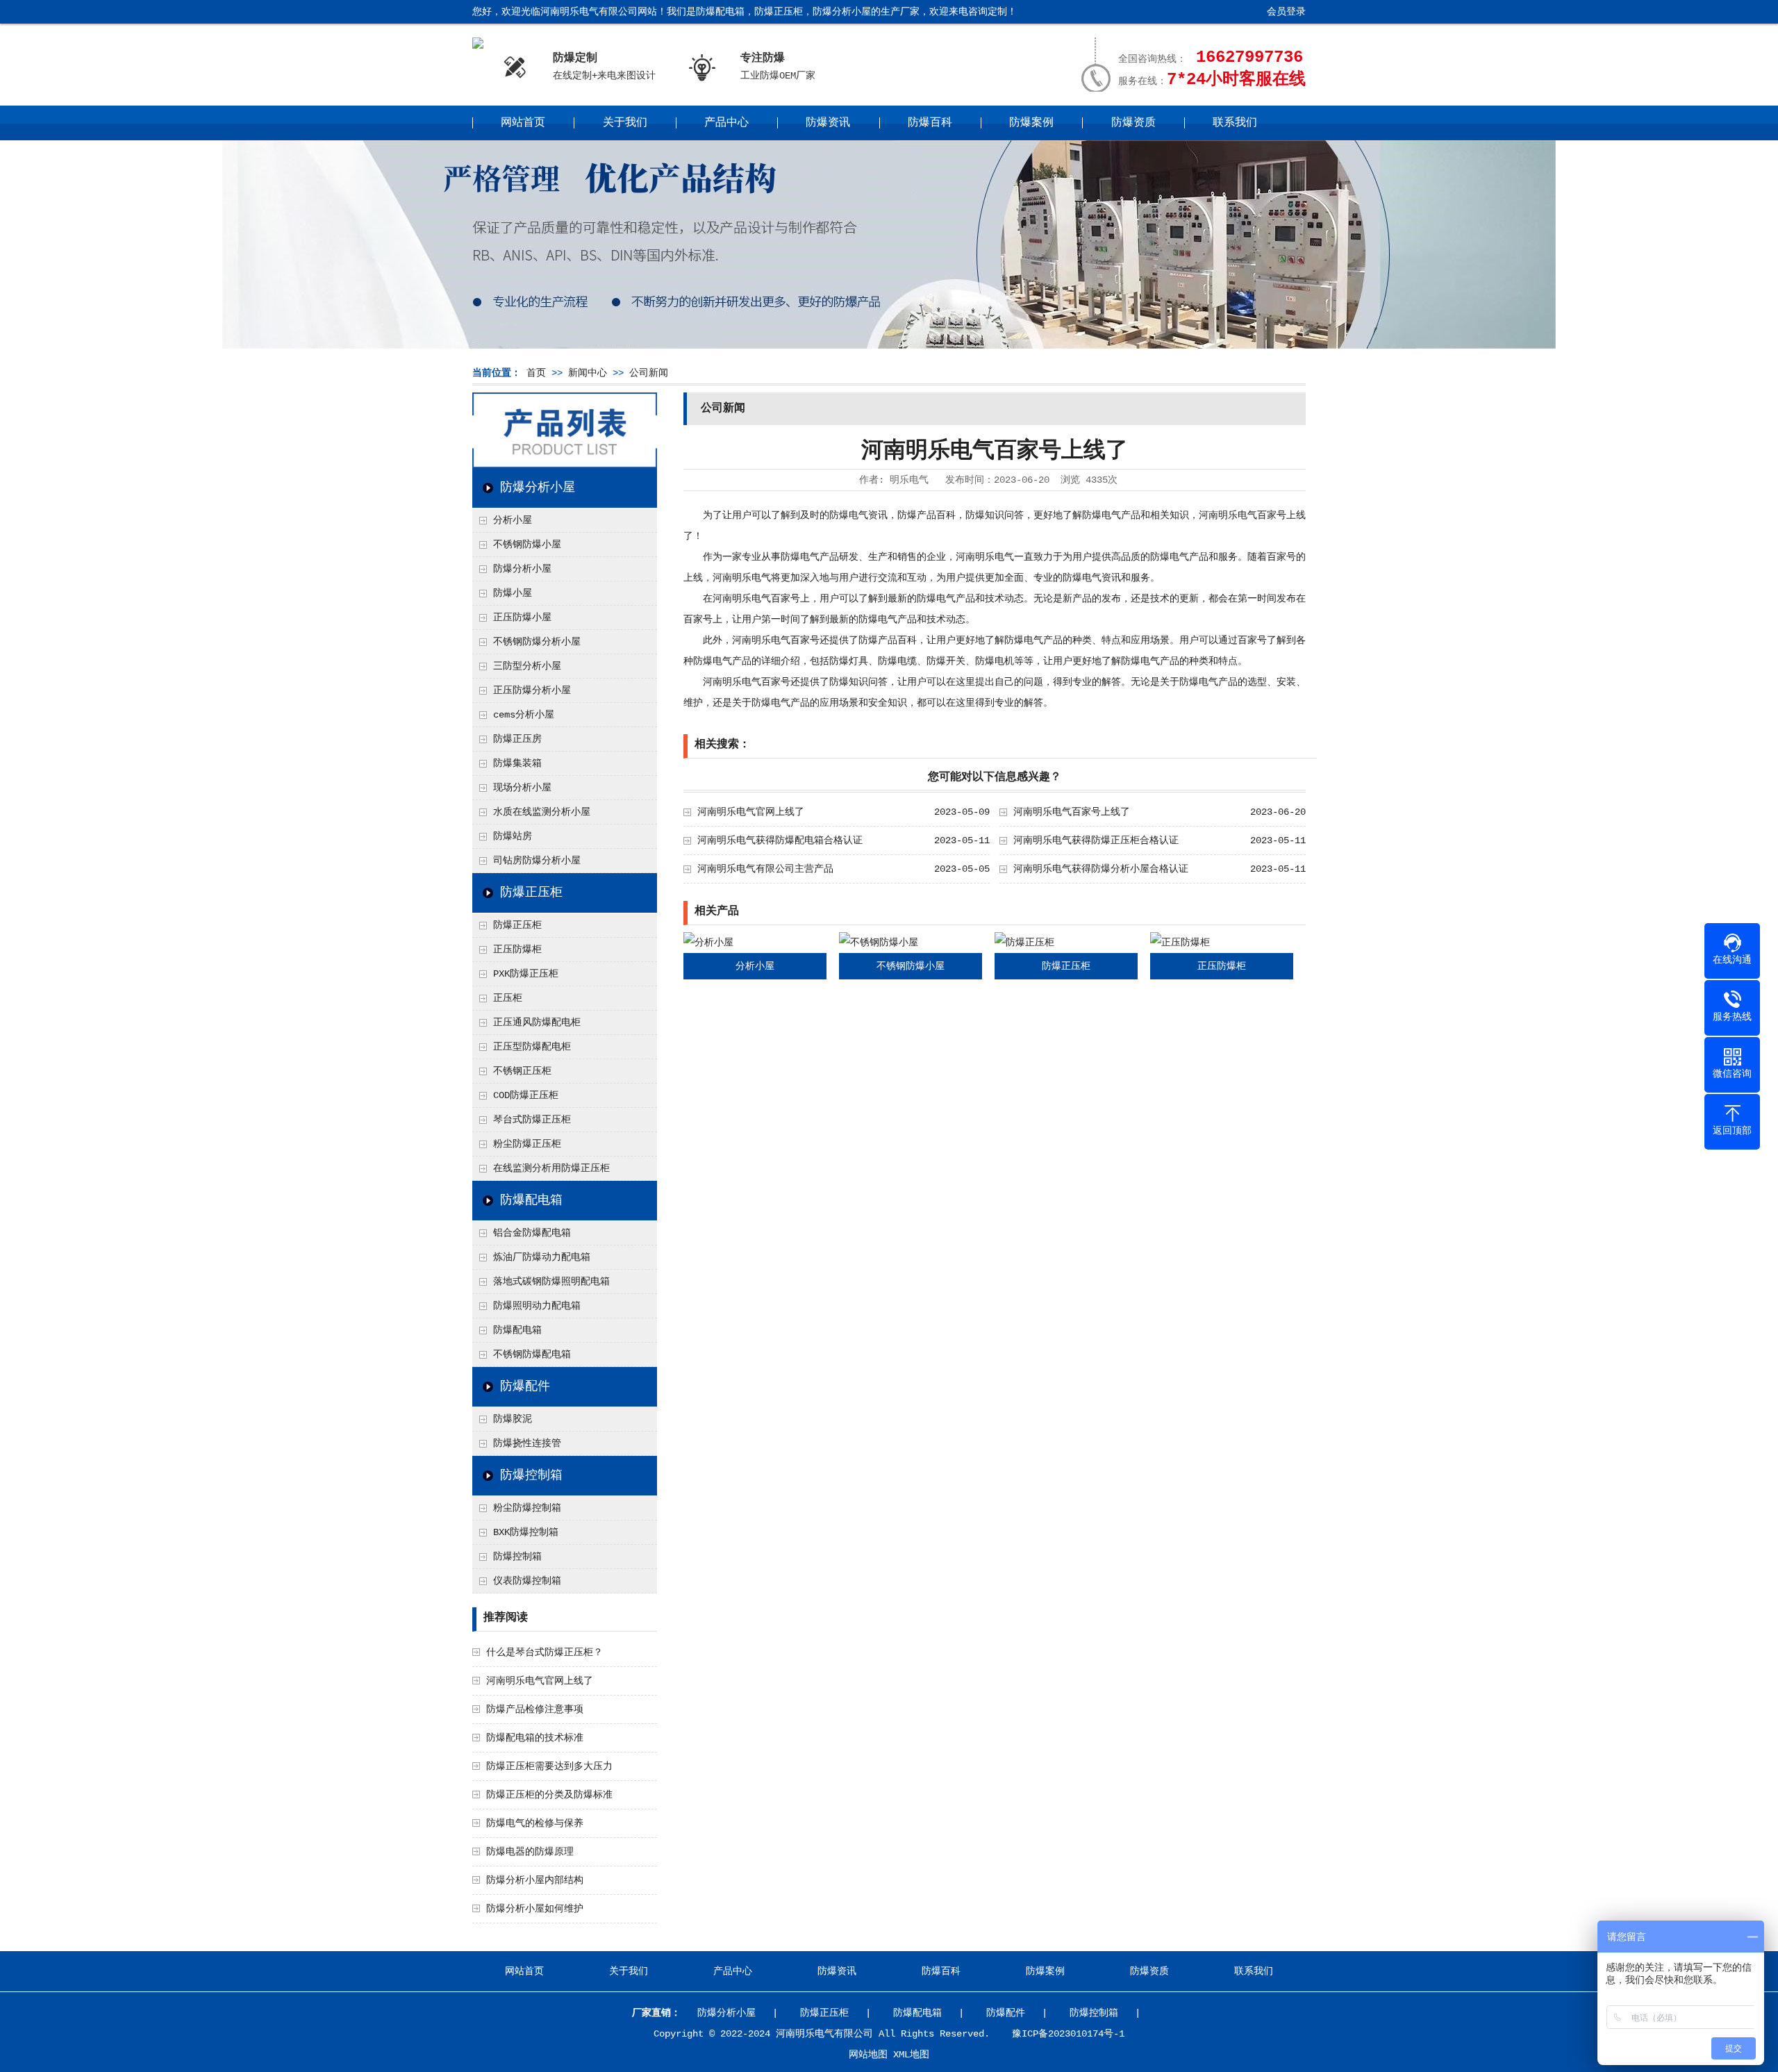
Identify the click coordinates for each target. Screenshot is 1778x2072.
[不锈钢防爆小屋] (879, 943)
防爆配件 (525, 1386)
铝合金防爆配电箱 (532, 1233)
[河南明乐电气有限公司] (478, 45)
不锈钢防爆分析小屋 (537, 642)
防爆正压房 (517, 739)
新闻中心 (588, 373)
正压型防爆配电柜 (532, 1047)
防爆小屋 (513, 593)
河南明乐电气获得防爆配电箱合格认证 (780, 840)
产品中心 (726, 123)
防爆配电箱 (531, 1200)
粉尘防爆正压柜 (527, 1144)
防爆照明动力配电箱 (537, 1306)
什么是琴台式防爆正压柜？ (545, 1652)
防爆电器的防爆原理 (530, 1852)
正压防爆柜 (517, 950)
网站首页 (523, 123)
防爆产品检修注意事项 (535, 1709)
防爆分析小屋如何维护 (535, 1909)
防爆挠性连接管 (527, 1443)
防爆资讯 (828, 123)
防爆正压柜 (531, 893)
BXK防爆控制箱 (526, 1532)
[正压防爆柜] (1180, 943)
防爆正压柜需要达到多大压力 (549, 1766)
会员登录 (1286, 12)
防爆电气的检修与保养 (535, 1823)
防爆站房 (513, 836)
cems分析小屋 (524, 715)
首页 (536, 373)
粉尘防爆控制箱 (527, 1508)
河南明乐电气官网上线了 (540, 1681)
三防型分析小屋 (527, 666)
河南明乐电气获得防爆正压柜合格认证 (1096, 840)
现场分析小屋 (522, 788)
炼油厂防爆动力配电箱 (542, 1257)
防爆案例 (1031, 123)
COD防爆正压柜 (526, 1095)
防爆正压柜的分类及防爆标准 (549, 1795)
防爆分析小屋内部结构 (535, 1880)
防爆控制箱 (531, 1475)
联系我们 (1235, 123)
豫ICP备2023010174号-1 (1068, 2034)
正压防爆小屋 (522, 618)
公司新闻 (649, 373)
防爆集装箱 (517, 763)
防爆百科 (930, 123)
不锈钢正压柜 (522, 1071)
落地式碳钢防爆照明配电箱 (551, 1282)
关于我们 (625, 123)
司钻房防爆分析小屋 (537, 861)
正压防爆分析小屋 (532, 690)
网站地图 (868, 2055)
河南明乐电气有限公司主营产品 (765, 869)
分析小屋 (513, 520)
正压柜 (508, 998)
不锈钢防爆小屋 (527, 545)
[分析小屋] (708, 943)
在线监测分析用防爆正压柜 (551, 1168)
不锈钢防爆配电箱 (532, 1354)
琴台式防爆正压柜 (532, 1120)
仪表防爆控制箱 (527, 1581)
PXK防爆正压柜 (526, 974)
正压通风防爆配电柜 (537, 1022)
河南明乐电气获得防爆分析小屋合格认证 (1101, 869)
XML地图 (911, 2055)
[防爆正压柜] (1024, 943)
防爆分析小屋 (538, 488)
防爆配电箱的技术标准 (535, 1738)
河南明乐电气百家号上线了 (1072, 812)
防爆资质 (1133, 123)
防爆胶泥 (513, 1419)
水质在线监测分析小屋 (542, 812)
